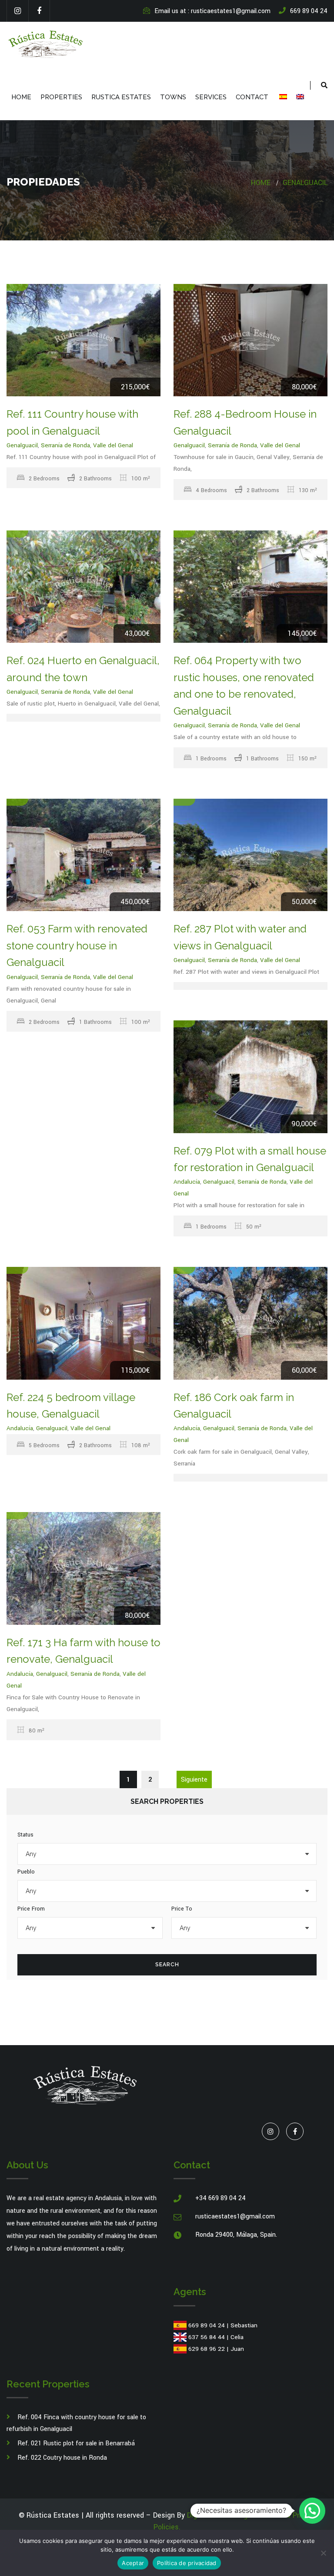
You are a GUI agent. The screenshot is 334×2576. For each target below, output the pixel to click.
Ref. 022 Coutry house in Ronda (62, 2458)
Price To (182, 1909)
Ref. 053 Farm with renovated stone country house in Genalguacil (77, 945)
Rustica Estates (121, 97)
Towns (173, 97)
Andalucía (187, 1182)
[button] (312, 2511)
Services (211, 97)
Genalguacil (305, 183)
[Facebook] (39, 11)
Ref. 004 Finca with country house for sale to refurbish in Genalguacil (76, 2423)
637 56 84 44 (207, 2337)
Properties (61, 97)
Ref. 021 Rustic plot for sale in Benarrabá (76, 2443)
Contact (252, 97)
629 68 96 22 (207, 2349)
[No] (323, 2553)
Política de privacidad (187, 2563)
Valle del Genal (113, 445)
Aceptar (133, 2563)
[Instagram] (17, 11)
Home (21, 97)
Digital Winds (208, 2515)
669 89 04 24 (207, 2325)
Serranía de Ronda (65, 445)
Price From (31, 1909)
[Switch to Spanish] (282, 97)
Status (25, 1835)
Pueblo (26, 1872)
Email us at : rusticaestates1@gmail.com (212, 11)
